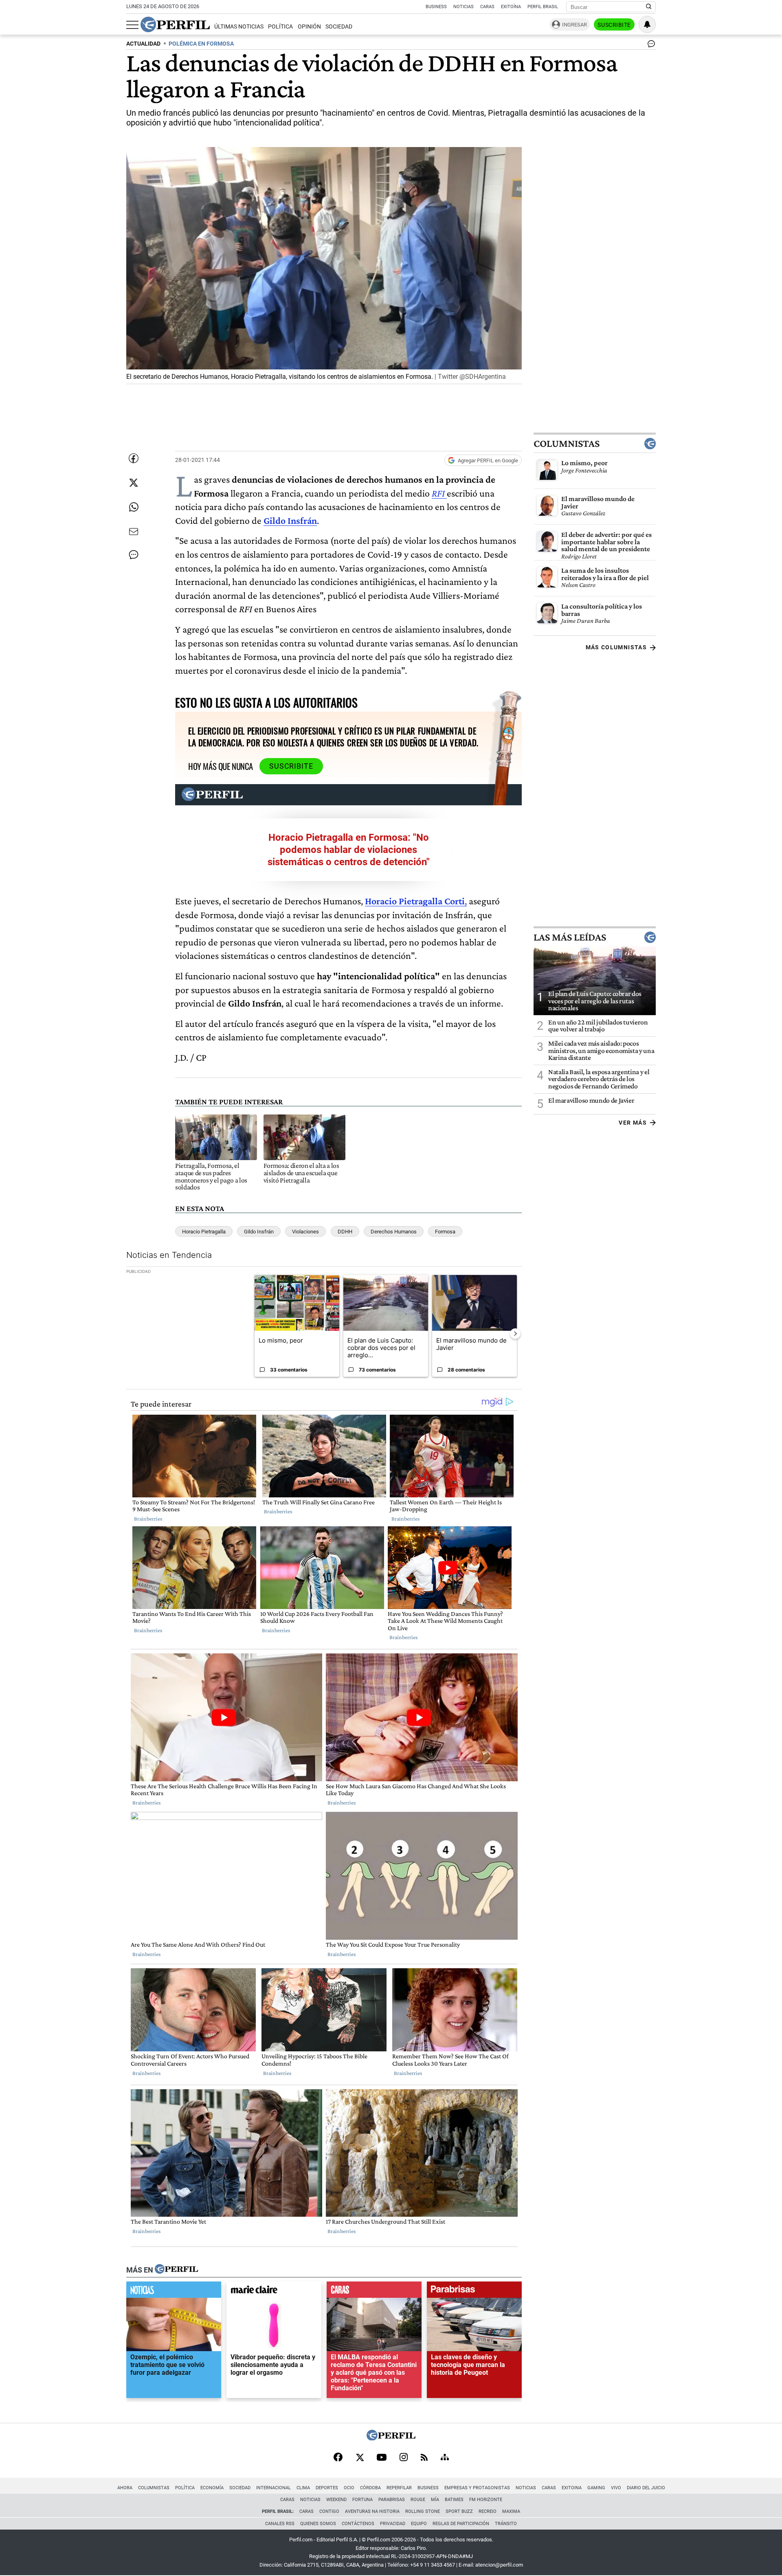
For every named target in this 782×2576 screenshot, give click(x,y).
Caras (487, 7)
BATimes (454, 2500)
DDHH (345, 1232)
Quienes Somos (318, 2524)
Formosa (445, 1232)
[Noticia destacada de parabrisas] (474, 2292)
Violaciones (305, 1232)
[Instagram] (404, 2458)
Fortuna (362, 2500)
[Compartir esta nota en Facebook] (134, 458)
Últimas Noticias (239, 27)
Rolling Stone (423, 2511)
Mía (435, 2500)
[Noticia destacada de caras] (374, 2292)
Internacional (273, 2488)
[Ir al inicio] (175, 24)
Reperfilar (399, 2488)
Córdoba (370, 2488)
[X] (360, 2458)
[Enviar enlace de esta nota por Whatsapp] (134, 507)
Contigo (329, 2511)
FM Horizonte (486, 2500)
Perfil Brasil (543, 7)
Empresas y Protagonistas (477, 2488)
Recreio (488, 2511)
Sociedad (339, 27)
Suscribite (614, 25)
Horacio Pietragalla (204, 1232)
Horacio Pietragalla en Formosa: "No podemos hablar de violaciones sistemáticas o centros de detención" (349, 850)
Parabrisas (392, 2500)
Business (436, 7)
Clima (303, 2488)
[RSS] (424, 2458)
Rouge (418, 2500)
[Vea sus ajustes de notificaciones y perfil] (647, 24)
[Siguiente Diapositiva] (515, 1334)
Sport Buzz (459, 2511)
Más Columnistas (616, 647)
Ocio (349, 2488)
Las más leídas (570, 937)
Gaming (596, 2488)
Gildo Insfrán (259, 1232)
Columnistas (567, 444)
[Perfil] (176, 2270)
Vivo (616, 2488)
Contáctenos (358, 2524)
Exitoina (572, 2488)
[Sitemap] (445, 2458)
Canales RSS (280, 2524)
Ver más (633, 1123)
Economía (212, 2488)
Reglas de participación (461, 2524)
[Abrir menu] (132, 25)
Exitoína (511, 7)
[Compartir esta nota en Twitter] (134, 483)
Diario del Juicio (646, 2488)
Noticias (463, 7)
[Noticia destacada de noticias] (174, 2292)
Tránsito (506, 2524)
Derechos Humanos (394, 1232)
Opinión (309, 27)
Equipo (419, 2524)
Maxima (511, 2511)
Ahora (125, 2488)
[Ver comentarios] (650, 46)
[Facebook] (338, 2458)
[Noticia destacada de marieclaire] (274, 2292)
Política (280, 27)
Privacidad (393, 2524)
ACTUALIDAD (143, 44)
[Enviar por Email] (134, 532)
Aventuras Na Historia (372, 2511)
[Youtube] (382, 2458)
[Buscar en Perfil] (649, 7)
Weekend (336, 2500)
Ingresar (574, 25)
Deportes (327, 2488)
